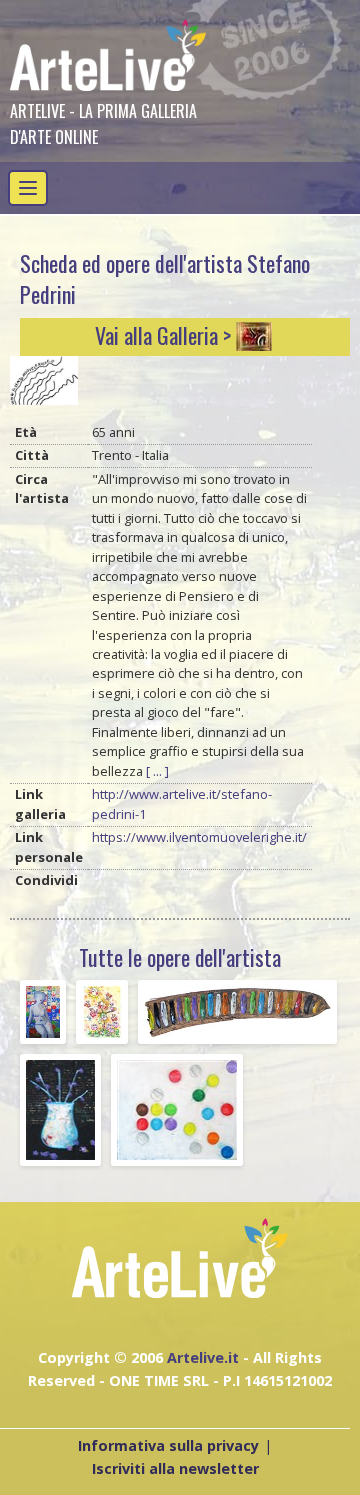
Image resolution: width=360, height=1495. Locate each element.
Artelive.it (203, 1357)
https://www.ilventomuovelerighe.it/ (199, 837)
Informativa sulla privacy (168, 1445)
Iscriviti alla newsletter (175, 1468)
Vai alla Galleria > (163, 335)
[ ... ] (157, 771)
